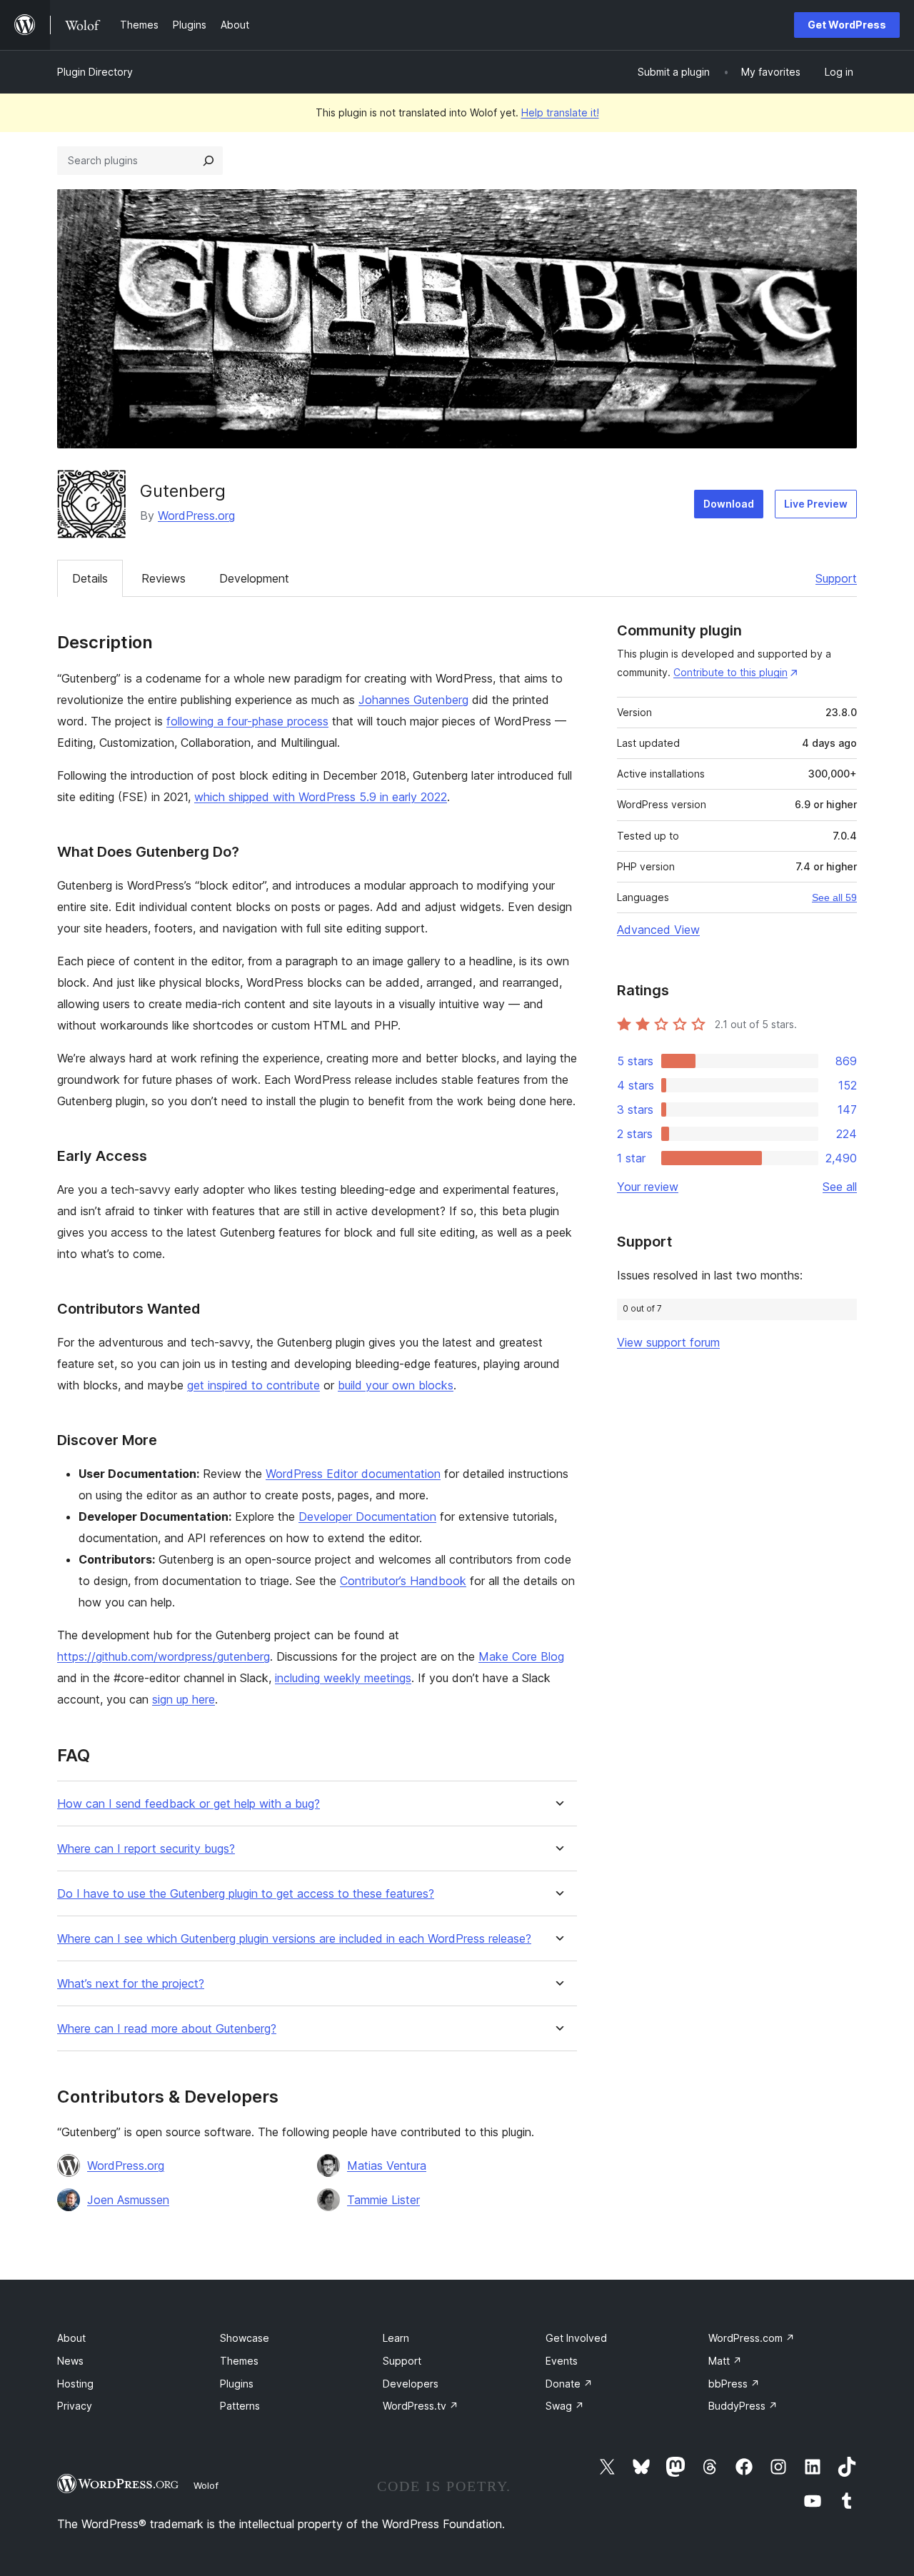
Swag (565, 2406)
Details (90, 578)
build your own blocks (396, 1385)
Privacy (75, 2406)
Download (729, 504)
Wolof (206, 2485)
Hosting (75, 2384)
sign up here (184, 1699)
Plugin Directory (95, 72)
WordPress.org (196, 515)
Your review (648, 1187)
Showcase (245, 2338)
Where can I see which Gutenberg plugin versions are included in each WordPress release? (294, 1939)
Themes (239, 2361)
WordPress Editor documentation (353, 1474)
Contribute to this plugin (730, 672)
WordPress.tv (421, 2406)
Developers (411, 2384)
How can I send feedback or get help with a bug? (189, 1804)
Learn (396, 2338)
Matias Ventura (387, 2165)
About (71, 2338)
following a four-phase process (247, 721)
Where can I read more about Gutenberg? (167, 2029)
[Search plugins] (209, 161)
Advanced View (658, 930)
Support (836, 578)
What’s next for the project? (131, 1984)
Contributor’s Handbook (403, 1581)
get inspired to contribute (253, 1385)
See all (840, 1187)
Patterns (240, 2406)
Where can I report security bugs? (146, 1849)
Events (562, 2361)
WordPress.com (752, 2338)
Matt (725, 2361)
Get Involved (576, 2338)
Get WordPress (847, 25)
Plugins (237, 2384)
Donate (569, 2384)
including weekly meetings (343, 1678)
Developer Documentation (367, 1516)
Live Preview (816, 504)
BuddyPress (743, 2406)
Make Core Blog (521, 1656)
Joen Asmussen (128, 2200)
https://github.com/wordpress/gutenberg (164, 1656)
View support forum (668, 1342)
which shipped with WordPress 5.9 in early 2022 (321, 797)
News (70, 2361)
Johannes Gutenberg (413, 700)
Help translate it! (560, 112)
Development (254, 578)
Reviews (164, 578)
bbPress (734, 2384)
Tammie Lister (383, 2200)
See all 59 (834, 897)
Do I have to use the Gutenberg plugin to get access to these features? (246, 1894)
